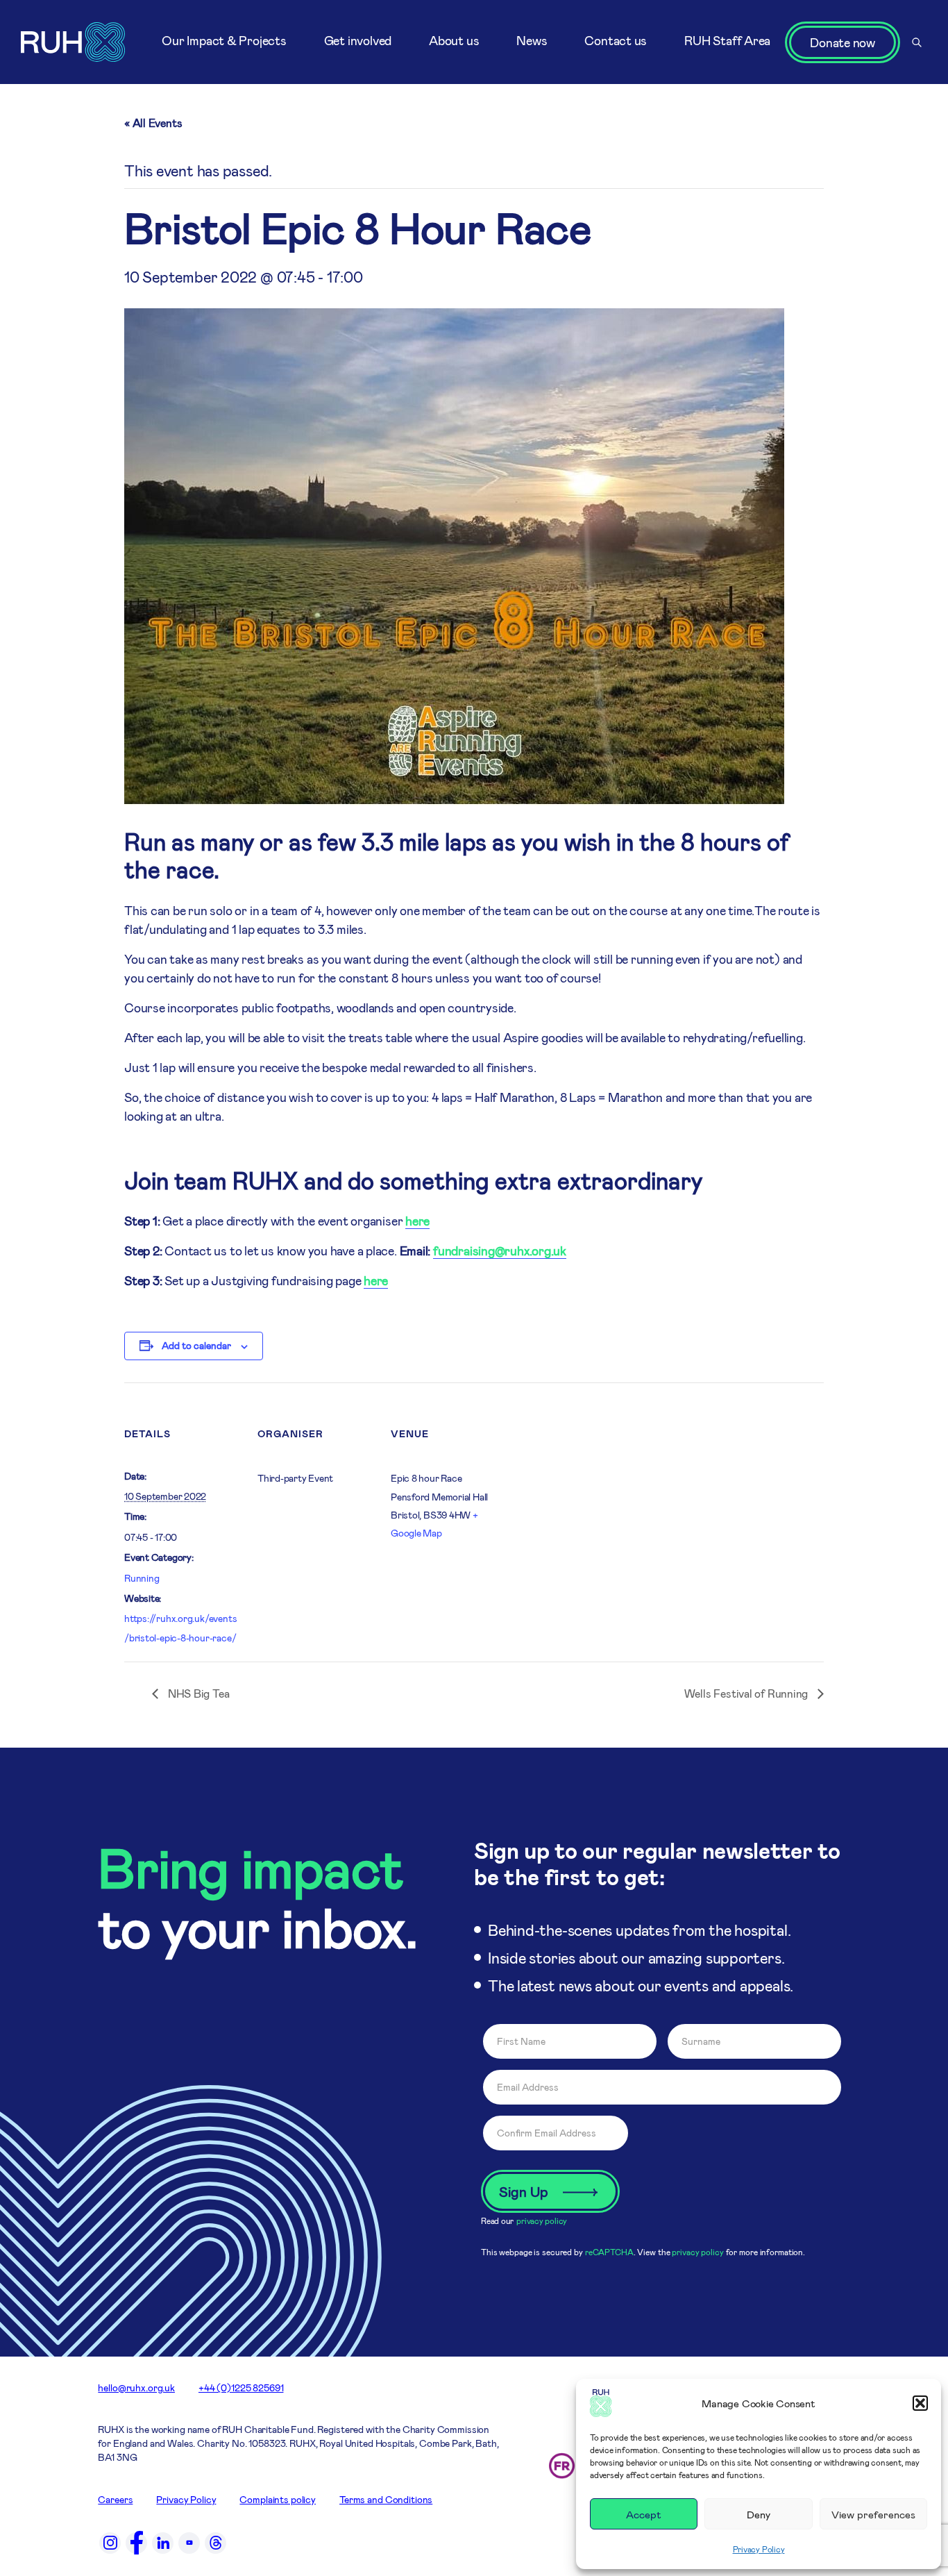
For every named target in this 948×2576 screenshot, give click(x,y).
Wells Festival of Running (747, 1693)
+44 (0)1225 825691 (241, 2387)
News (532, 40)
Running (142, 1578)
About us (454, 40)
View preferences (873, 2514)
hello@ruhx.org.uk (136, 2387)
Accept (644, 2514)
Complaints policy (278, 2499)
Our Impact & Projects (224, 40)
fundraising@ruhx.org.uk (500, 1251)
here (417, 1221)
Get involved (358, 40)
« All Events (153, 123)
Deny (759, 2514)
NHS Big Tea (197, 1693)
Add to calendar (196, 1345)
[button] (920, 2403)
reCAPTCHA (609, 2252)
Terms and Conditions (386, 2499)
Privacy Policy (759, 2549)
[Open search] (917, 42)
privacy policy (542, 2220)
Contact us (616, 40)
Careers (115, 2499)
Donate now (843, 42)
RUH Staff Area (727, 40)
